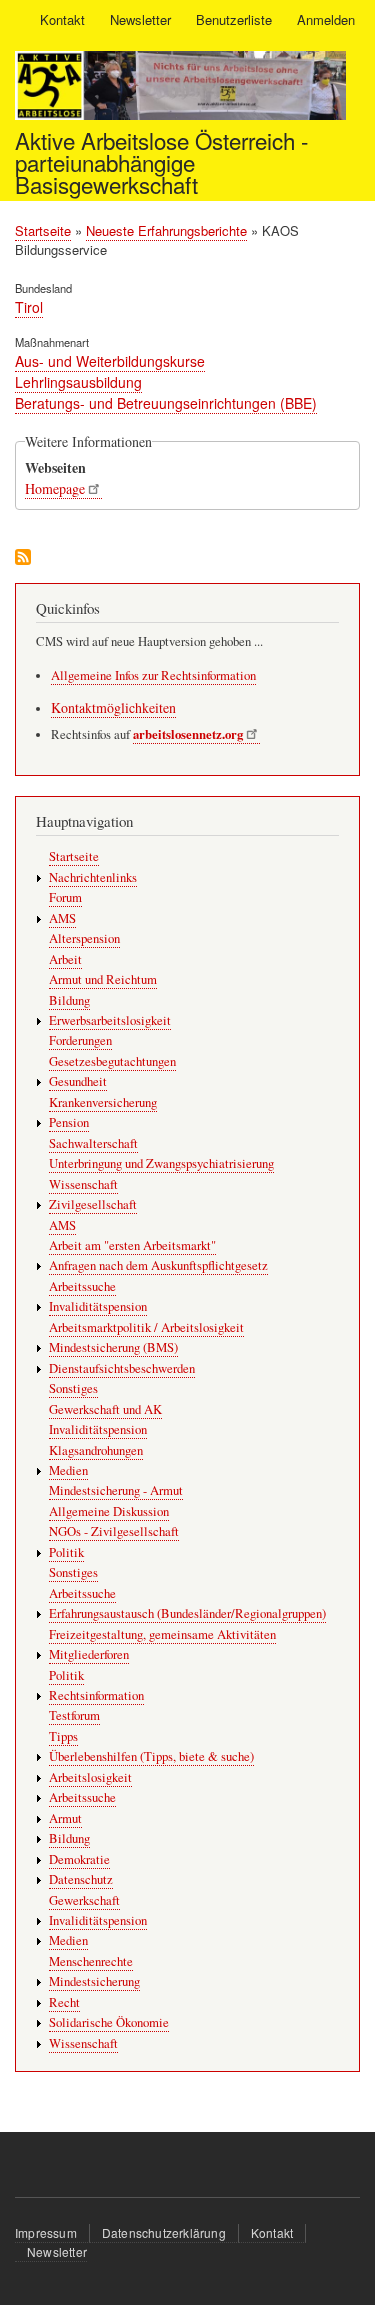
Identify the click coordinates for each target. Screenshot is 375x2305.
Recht (64, 2002)
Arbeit (65, 959)
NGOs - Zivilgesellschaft (114, 1531)
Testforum (74, 1715)
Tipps (63, 1736)
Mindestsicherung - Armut (116, 1490)
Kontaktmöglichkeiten (113, 707)
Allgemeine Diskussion (109, 1511)
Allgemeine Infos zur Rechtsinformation (153, 675)
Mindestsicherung (94, 1981)
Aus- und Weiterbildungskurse (110, 361)
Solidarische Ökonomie (109, 2022)
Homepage (55, 488)
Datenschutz (81, 1879)
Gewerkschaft (84, 1900)
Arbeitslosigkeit (90, 1777)
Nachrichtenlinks (93, 877)
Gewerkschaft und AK (105, 1409)
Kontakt (62, 19)
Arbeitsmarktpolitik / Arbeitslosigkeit (146, 1327)
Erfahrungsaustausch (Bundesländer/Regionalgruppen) (187, 1613)
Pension (69, 1122)
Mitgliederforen (89, 1654)
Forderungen (80, 1040)
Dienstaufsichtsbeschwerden (122, 1368)
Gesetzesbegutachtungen (112, 1061)
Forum (65, 897)
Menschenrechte (91, 1961)
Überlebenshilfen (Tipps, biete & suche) (151, 1756)
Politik (66, 1552)
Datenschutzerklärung (164, 2232)
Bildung (69, 1000)
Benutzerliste (234, 19)
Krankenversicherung (103, 1102)
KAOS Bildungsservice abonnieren (23, 558)
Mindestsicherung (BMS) (113, 1347)
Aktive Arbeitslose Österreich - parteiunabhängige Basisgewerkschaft (161, 162)
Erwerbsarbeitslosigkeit (110, 1020)
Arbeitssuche (82, 1286)
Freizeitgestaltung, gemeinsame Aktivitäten (162, 1634)
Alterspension (84, 938)
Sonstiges (73, 1388)
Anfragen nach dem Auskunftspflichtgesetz (158, 1265)
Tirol (29, 307)
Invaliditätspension (98, 1306)
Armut (65, 1818)
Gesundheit (78, 1081)
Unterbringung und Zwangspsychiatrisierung (161, 1163)
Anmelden (326, 19)
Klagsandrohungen (96, 1450)
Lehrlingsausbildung (78, 382)
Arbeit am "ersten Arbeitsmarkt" (132, 1245)
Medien (68, 1470)
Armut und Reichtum (103, 979)
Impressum (46, 2232)
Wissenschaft (83, 1184)
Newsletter (140, 19)
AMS (62, 918)
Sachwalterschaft (93, 1143)
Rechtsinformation (96, 1695)
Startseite (43, 230)
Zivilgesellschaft (93, 1204)
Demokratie (79, 1859)
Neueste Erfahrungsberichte (166, 230)
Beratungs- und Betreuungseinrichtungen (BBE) (166, 403)
